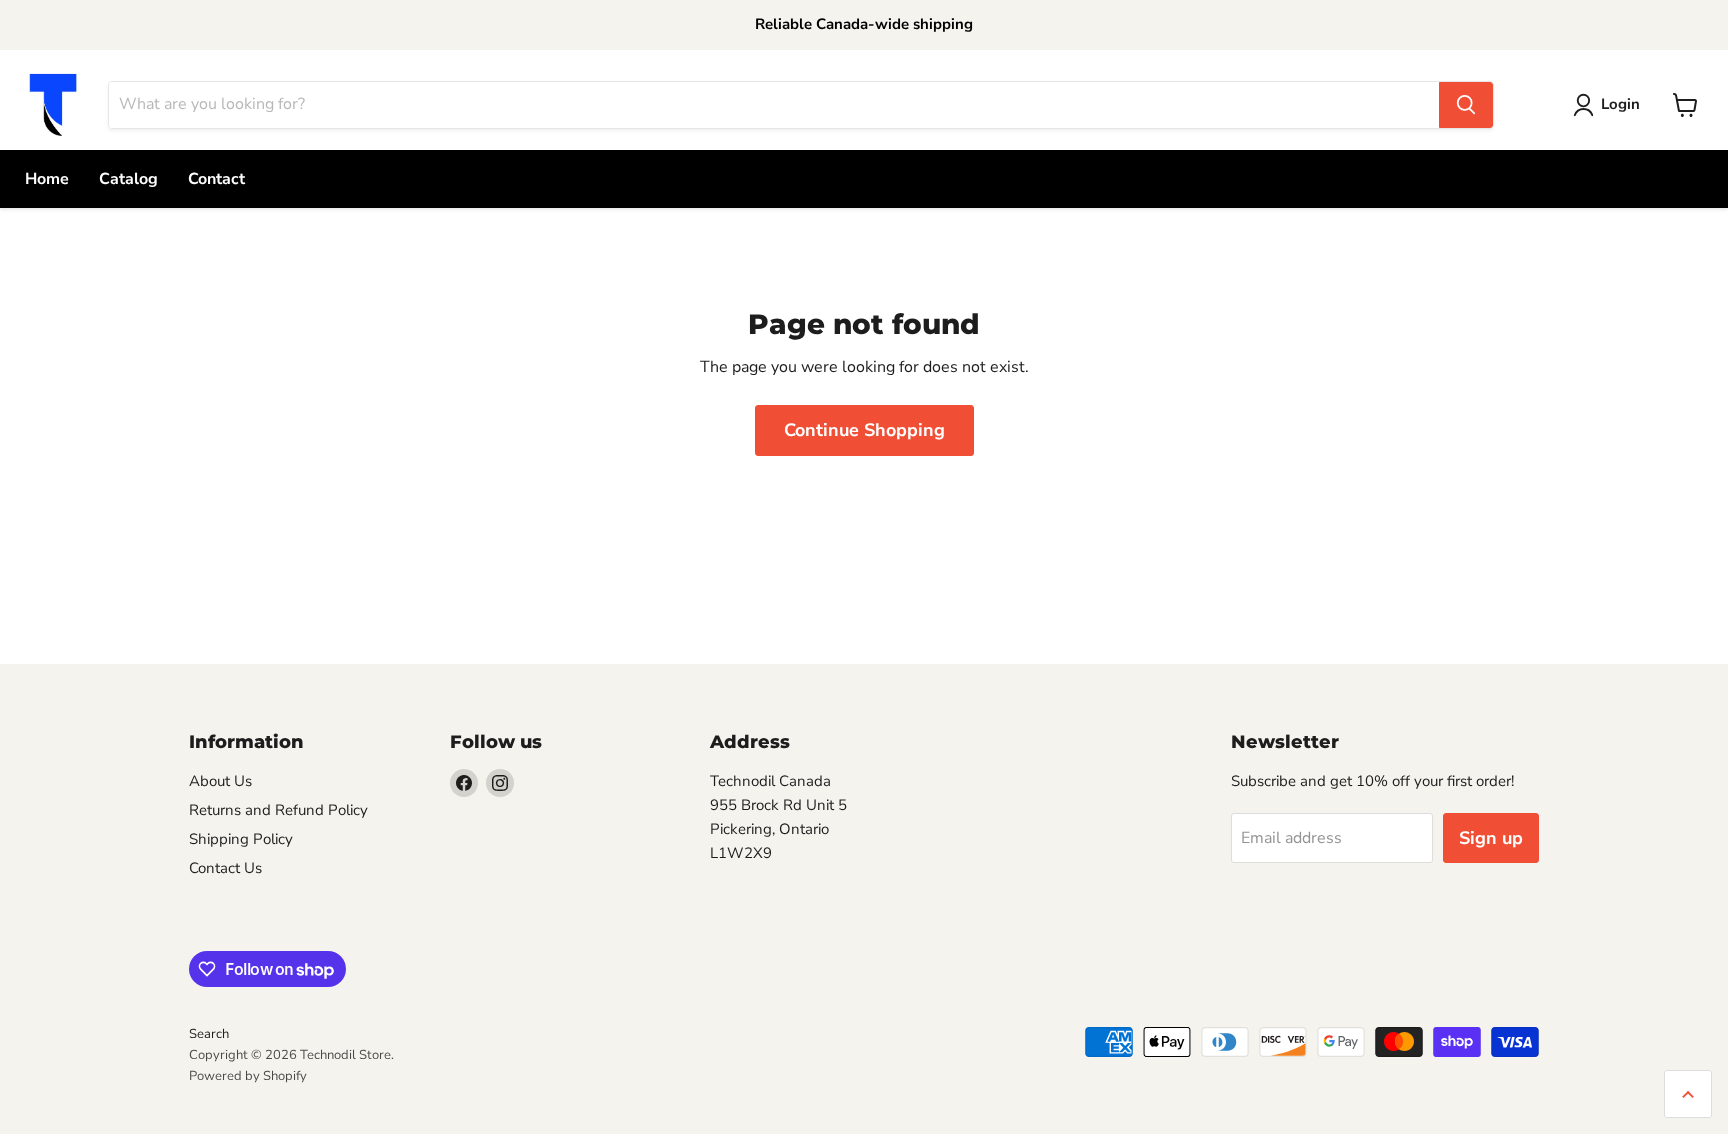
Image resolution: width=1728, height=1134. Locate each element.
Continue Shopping (864, 430)
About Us (220, 781)
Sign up (1491, 838)
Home (47, 179)
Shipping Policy (241, 839)
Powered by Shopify (248, 1076)
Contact (216, 179)
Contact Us (225, 868)
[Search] (1466, 105)
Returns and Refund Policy (278, 810)
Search (209, 1034)
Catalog (128, 179)
